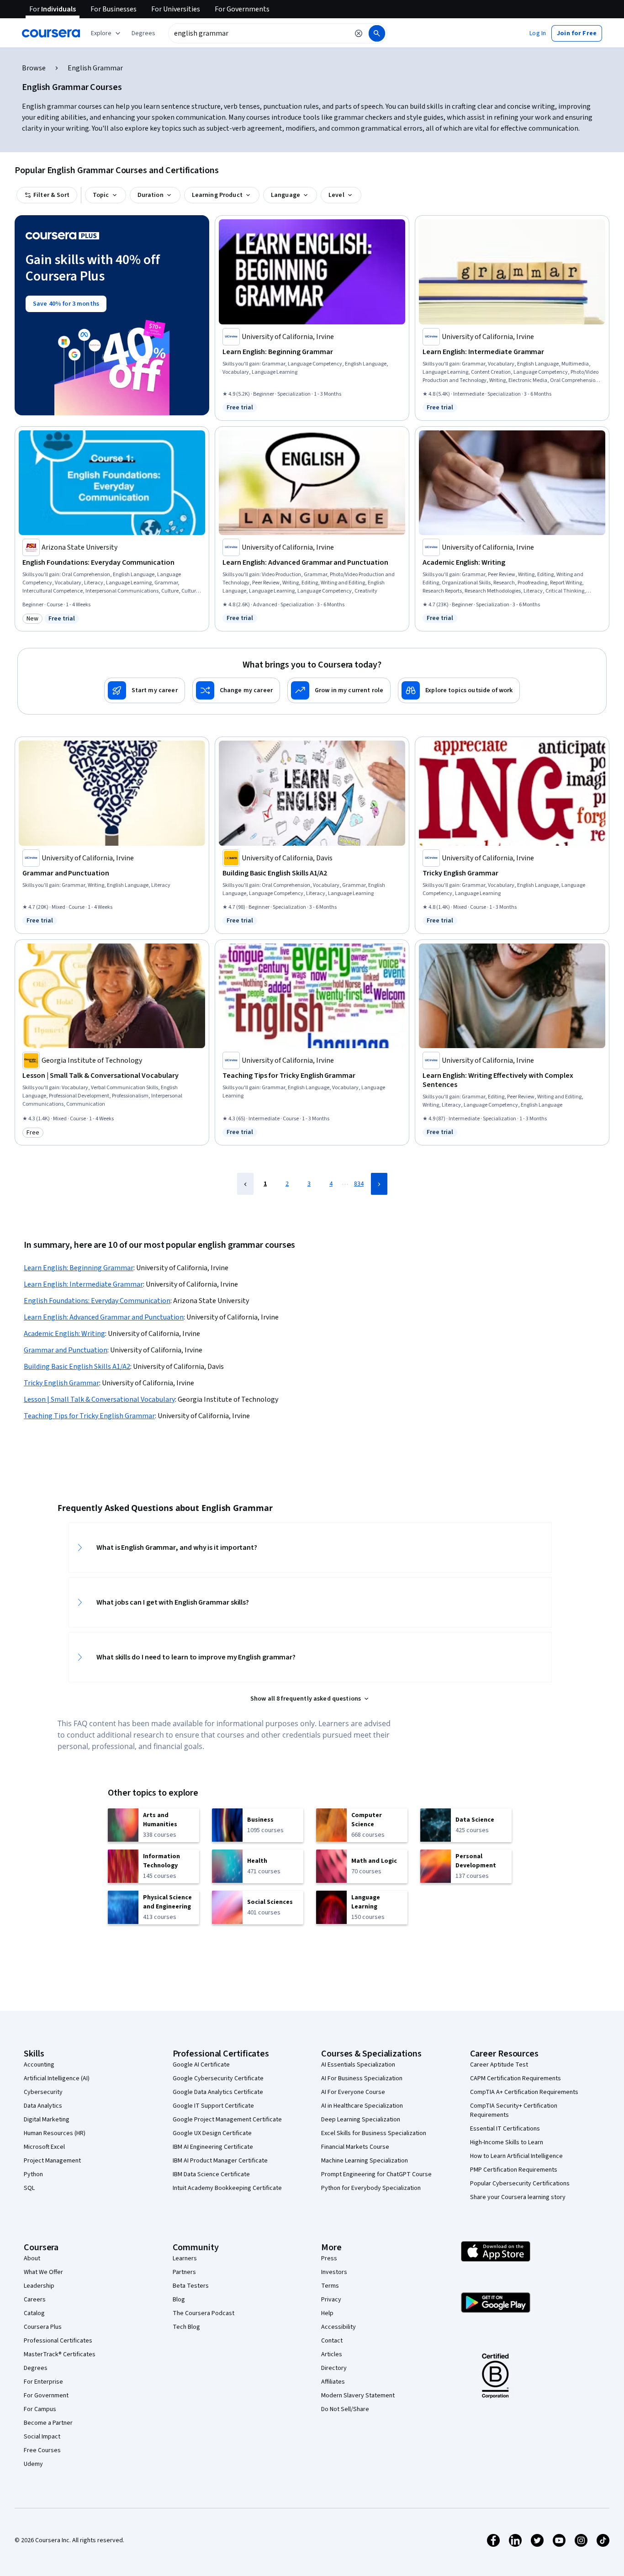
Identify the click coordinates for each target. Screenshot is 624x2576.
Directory (334, 2368)
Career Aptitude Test (499, 2065)
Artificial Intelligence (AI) (57, 2078)
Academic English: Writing (64, 1334)
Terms (330, 2286)
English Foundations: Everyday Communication (97, 1301)
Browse (34, 68)
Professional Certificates (58, 2341)
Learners (185, 2258)
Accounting (39, 2065)
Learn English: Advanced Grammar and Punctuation (104, 1317)
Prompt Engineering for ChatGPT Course (376, 2174)
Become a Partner (48, 2423)
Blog (179, 2300)
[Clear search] (359, 33)
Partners (184, 2272)
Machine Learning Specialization (365, 2161)
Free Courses (42, 2450)
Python (33, 2174)
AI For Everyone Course (353, 2092)
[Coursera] (51, 33)
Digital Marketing (47, 2120)
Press (329, 2258)
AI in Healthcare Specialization (362, 2106)
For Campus (40, 2409)
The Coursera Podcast (204, 2313)
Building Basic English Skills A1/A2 (77, 1367)
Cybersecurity (43, 2092)
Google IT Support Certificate (213, 2106)
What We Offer (43, 2272)
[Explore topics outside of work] (459, 690)
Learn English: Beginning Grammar (79, 1268)
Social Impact (42, 2437)
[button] (143, 33)
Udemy (33, 2464)
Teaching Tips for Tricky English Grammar (89, 1416)
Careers (35, 2300)
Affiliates (333, 2382)
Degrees (36, 2368)
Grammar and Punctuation (66, 1350)
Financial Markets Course (355, 2147)
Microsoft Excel (44, 2147)
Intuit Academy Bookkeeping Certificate (227, 2188)
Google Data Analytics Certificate (218, 2092)
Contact (332, 2341)
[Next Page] (379, 1184)
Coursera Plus (43, 2327)
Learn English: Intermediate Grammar (83, 1284)
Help (327, 2313)
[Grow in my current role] (339, 690)
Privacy (331, 2300)
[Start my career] (145, 690)
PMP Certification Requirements (514, 2170)
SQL (29, 2188)
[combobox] (259, 33)
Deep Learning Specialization (361, 2120)
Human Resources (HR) (55, 2133)
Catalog (34, 2313)
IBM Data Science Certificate (211, 2174)
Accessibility (338, 2327)
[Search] (377, 33)
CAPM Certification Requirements (516, 2078)
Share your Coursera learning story (518, 2197)
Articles (332, 2354)
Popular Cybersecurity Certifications (520, 2184)
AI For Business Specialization (362, 2078)
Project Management (52, 2161)
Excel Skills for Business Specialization (374, 2133)
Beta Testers (191, 2286)
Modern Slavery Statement (358, 2396)
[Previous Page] (245, 1184)
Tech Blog (186, 2327)
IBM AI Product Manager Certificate (220, 2161)
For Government (46, 2396)
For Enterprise (43, 2382)
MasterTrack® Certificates (60, 2354)
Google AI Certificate (201, 2065)
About (32, 2258)
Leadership (39, 2286)
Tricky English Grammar (61, 1383)
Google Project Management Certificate (227, 2120)
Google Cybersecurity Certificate (218, 2078)
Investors (334, 2272)
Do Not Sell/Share (345, 2409)
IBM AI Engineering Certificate (213, 2147)
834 (359, 1184)
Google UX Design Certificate (212, 2133)
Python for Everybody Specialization (371, 2188)
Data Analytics (43, 2106)
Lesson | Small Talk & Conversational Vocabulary (99, 1399)
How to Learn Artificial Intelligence (516, 2156)
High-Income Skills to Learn (507, 2142)
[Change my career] (236, 690)
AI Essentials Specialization (358, 2065)
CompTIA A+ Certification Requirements (524, 2092)
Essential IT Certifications (505, 2129)
